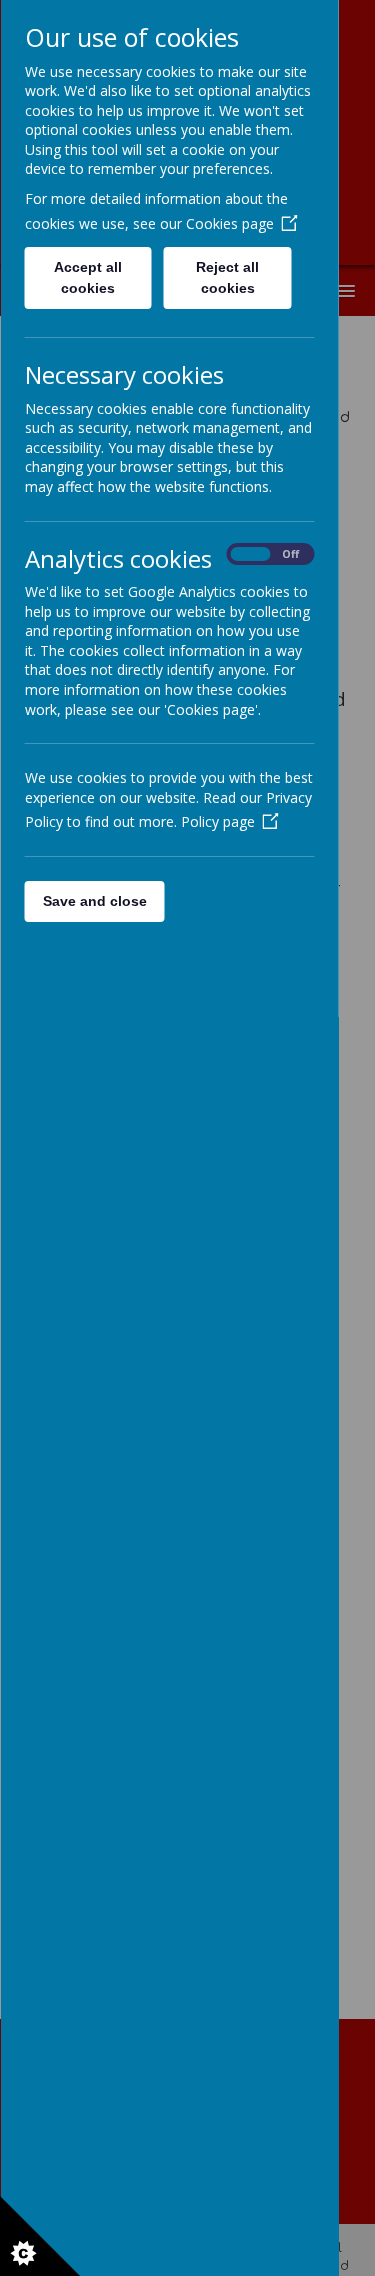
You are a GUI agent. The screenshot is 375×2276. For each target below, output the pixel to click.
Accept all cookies (88, 277)
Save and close (94, 901)
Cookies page (229, 223)
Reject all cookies (227, 277)
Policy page (217, 821)
